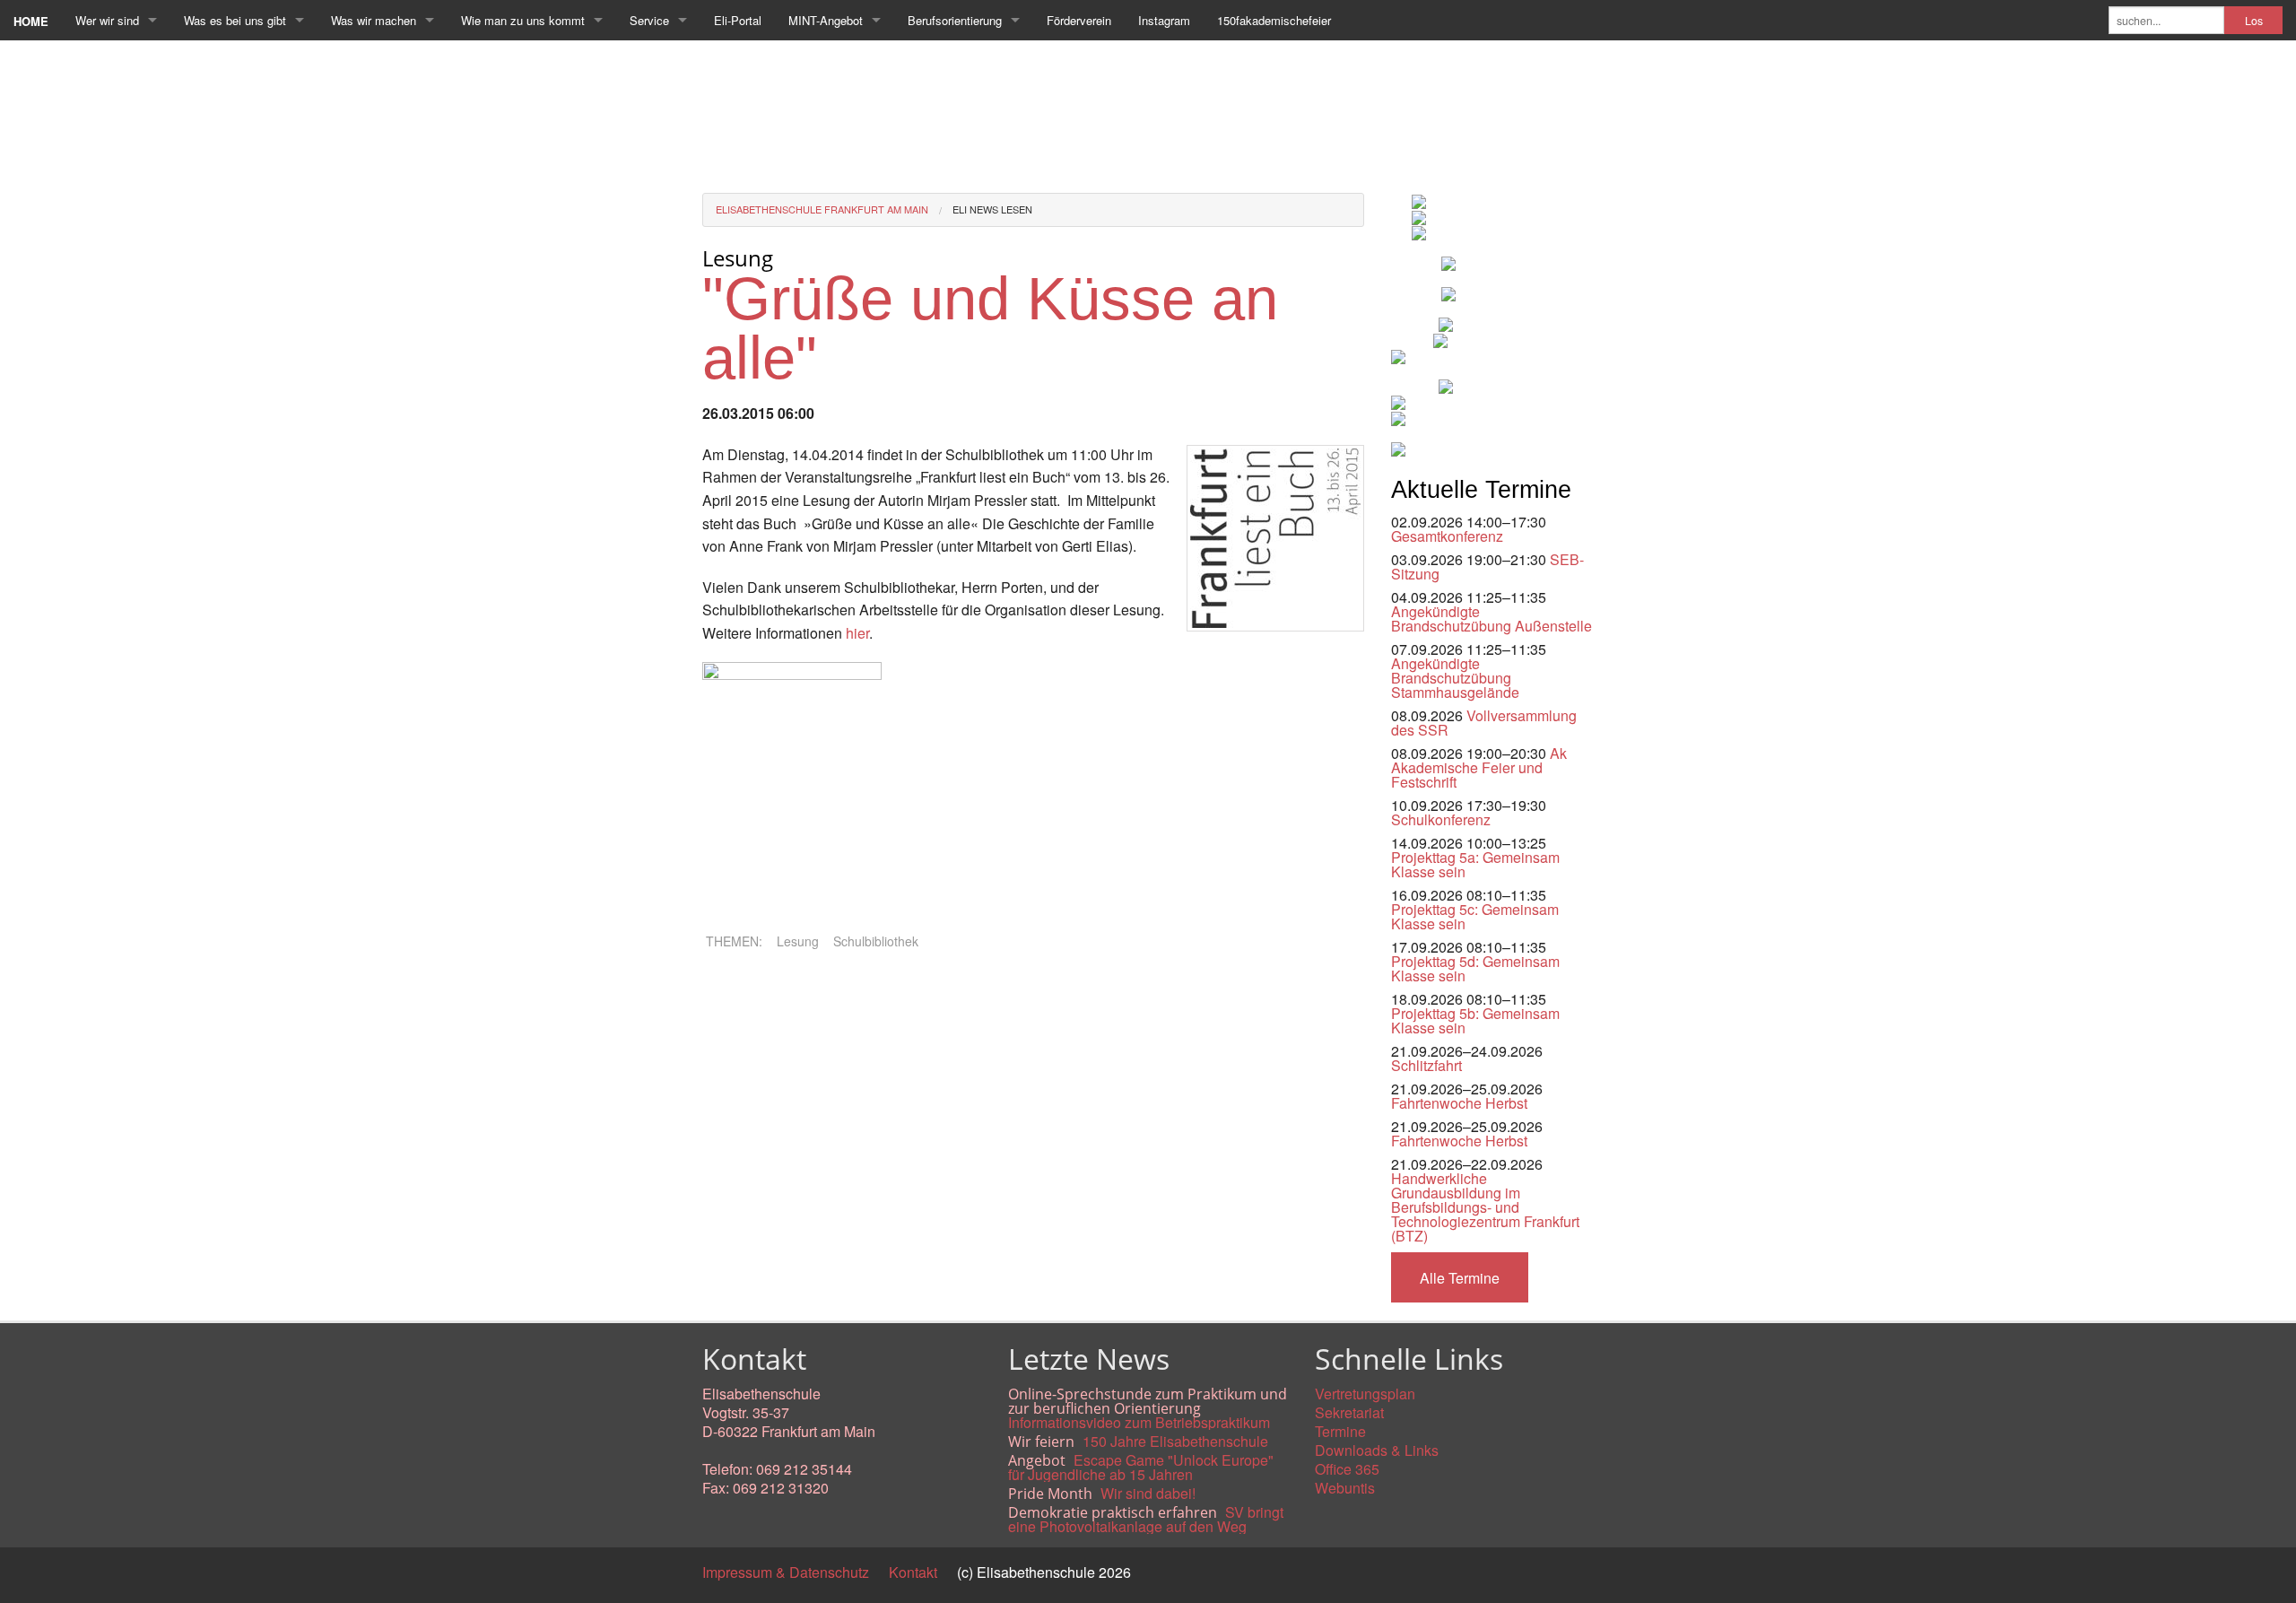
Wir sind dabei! (1148, 1493)
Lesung (798, 941)
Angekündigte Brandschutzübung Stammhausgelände (1455, 678)
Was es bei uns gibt (235, 20)
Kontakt (913, 1572)
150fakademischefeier (1274, 20)
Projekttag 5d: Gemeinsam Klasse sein (1475, 968)
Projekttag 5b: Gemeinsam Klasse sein (1475, 1020)
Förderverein (1079, 20)
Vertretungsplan (1365, 1394)
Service (649, 20)
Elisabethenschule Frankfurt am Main (822, 209)
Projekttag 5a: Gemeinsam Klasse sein (1475, 864)
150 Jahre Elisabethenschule (1175, 1441)
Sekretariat (1349, 1412)
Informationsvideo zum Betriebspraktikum (1139, 1422)
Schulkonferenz (1441, 819)
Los (2254, 21)
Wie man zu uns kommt (523, 20)
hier (857, 633)
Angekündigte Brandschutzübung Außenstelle (1492, 619)
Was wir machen (374, 20)
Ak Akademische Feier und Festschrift (1479, 767)
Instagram (1164, 20)
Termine (1340, 1431)
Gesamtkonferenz (1447, 536)
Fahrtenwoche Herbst (1459, 1103)
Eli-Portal (738, 20)
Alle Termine (1460, 1278)
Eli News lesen (992, 209)
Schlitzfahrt (1426, 1065)
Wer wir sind (107, 20)
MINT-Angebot (826, 20)
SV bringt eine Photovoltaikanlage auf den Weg (1146, 1519)
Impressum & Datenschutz (786, 1572)
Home (31, 21)
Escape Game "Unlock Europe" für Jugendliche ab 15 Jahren (1141, 1467)
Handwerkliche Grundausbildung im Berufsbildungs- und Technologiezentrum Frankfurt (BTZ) (1485, 1207)
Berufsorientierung (955, 20)
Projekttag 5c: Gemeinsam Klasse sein (1475, 916)
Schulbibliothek (876, 941)
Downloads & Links (1377, 1450)
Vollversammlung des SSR (1484, 723)
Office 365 (1347, 1469)
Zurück (724, 988)
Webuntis (1345, 1488)
